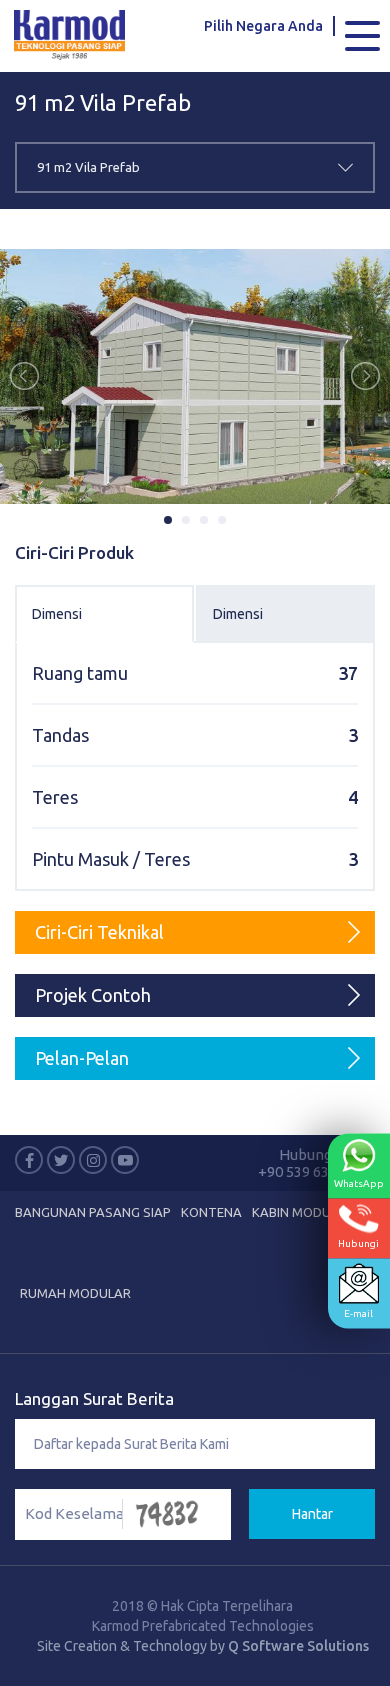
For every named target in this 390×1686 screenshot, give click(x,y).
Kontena (211, 1212)
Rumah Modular (75, 1293)
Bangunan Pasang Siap (93, 1212)
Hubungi (358, 1242)
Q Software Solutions (298, 1646)
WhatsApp (359, 1182)
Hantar (312, 1514)
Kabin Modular (303, 1212)
